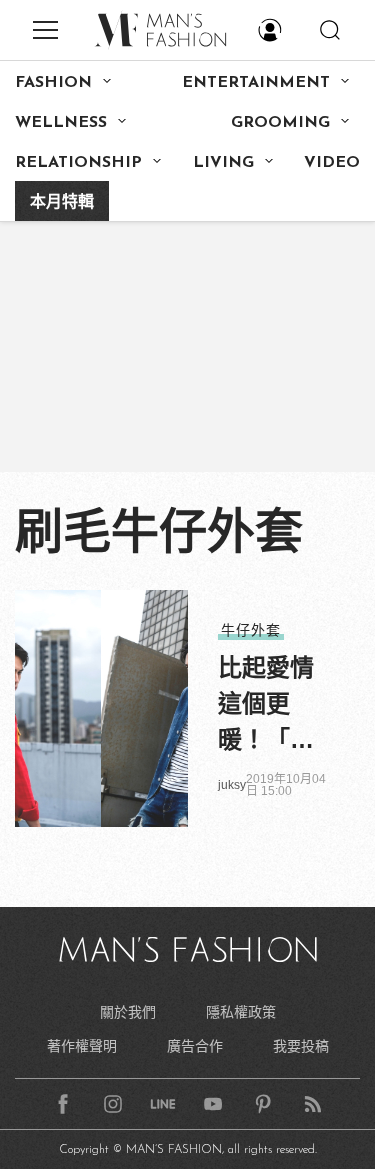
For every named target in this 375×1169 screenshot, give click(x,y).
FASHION (53, 83)
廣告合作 (195, 1046)
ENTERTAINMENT (256, 83)
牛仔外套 (251, 630)
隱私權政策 (241, 1012)
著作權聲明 (82, 1046)
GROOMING (280, 123)
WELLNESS (61, 123)
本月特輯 (62, 203)
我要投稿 (301, 1046)
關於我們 (128, 1012)
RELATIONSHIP (78, 163)
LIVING (223, 163)
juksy (232, 785)
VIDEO (332, 163)
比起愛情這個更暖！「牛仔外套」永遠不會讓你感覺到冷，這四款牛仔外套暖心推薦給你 (266, 706)
